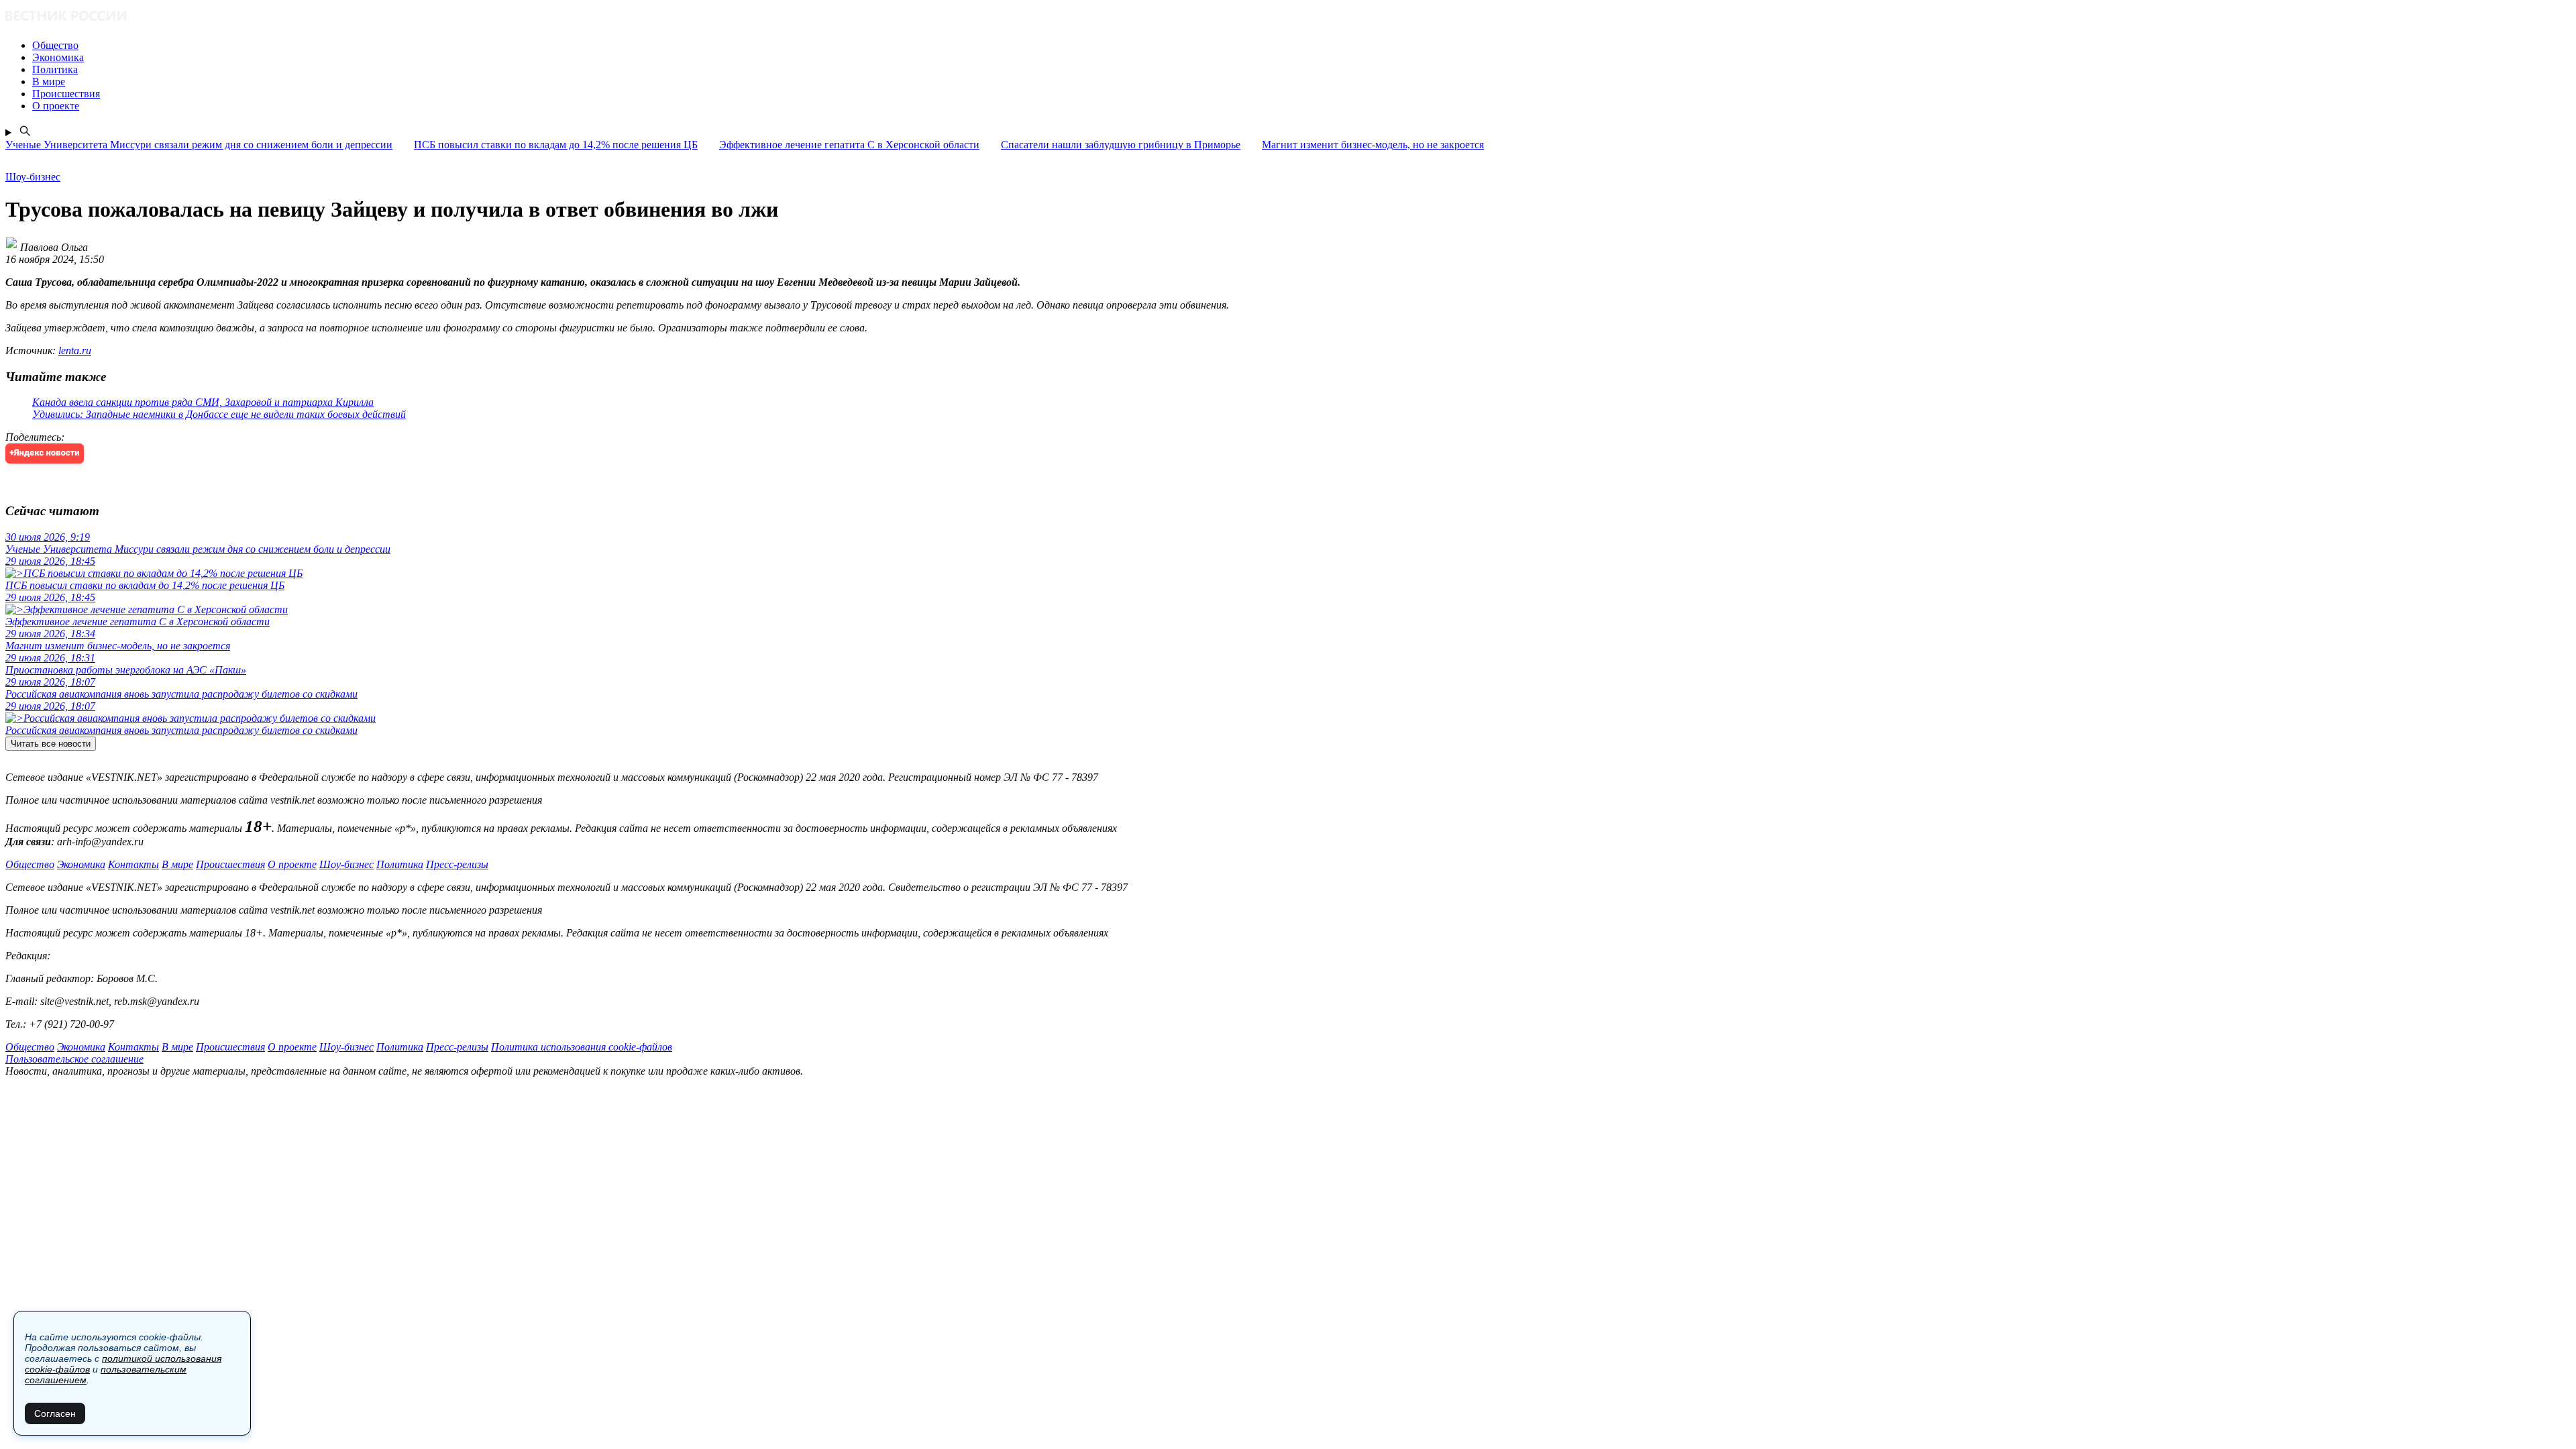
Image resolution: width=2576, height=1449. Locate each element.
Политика (400, 864)
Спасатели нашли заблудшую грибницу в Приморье (1121, 145)
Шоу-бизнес (346, 864)
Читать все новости (51, 744)
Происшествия (230, 864)
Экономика (81, 864)
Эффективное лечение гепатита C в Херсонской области (849, 145)
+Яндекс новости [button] (45, 453)
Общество (30, 864)
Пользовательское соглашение (74, 1059)
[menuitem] (1301, 46)
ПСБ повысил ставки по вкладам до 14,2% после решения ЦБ (556, 145)
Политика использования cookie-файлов (582, 1047)
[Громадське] (1288, 17)
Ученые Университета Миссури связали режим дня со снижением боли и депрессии (199, 145)
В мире (177, 864)
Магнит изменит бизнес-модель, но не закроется (1373, 145)
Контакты (133, 864)
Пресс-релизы (457, 864)
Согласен (55, 1413)
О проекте (292, 864)
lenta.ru (75, 351)
